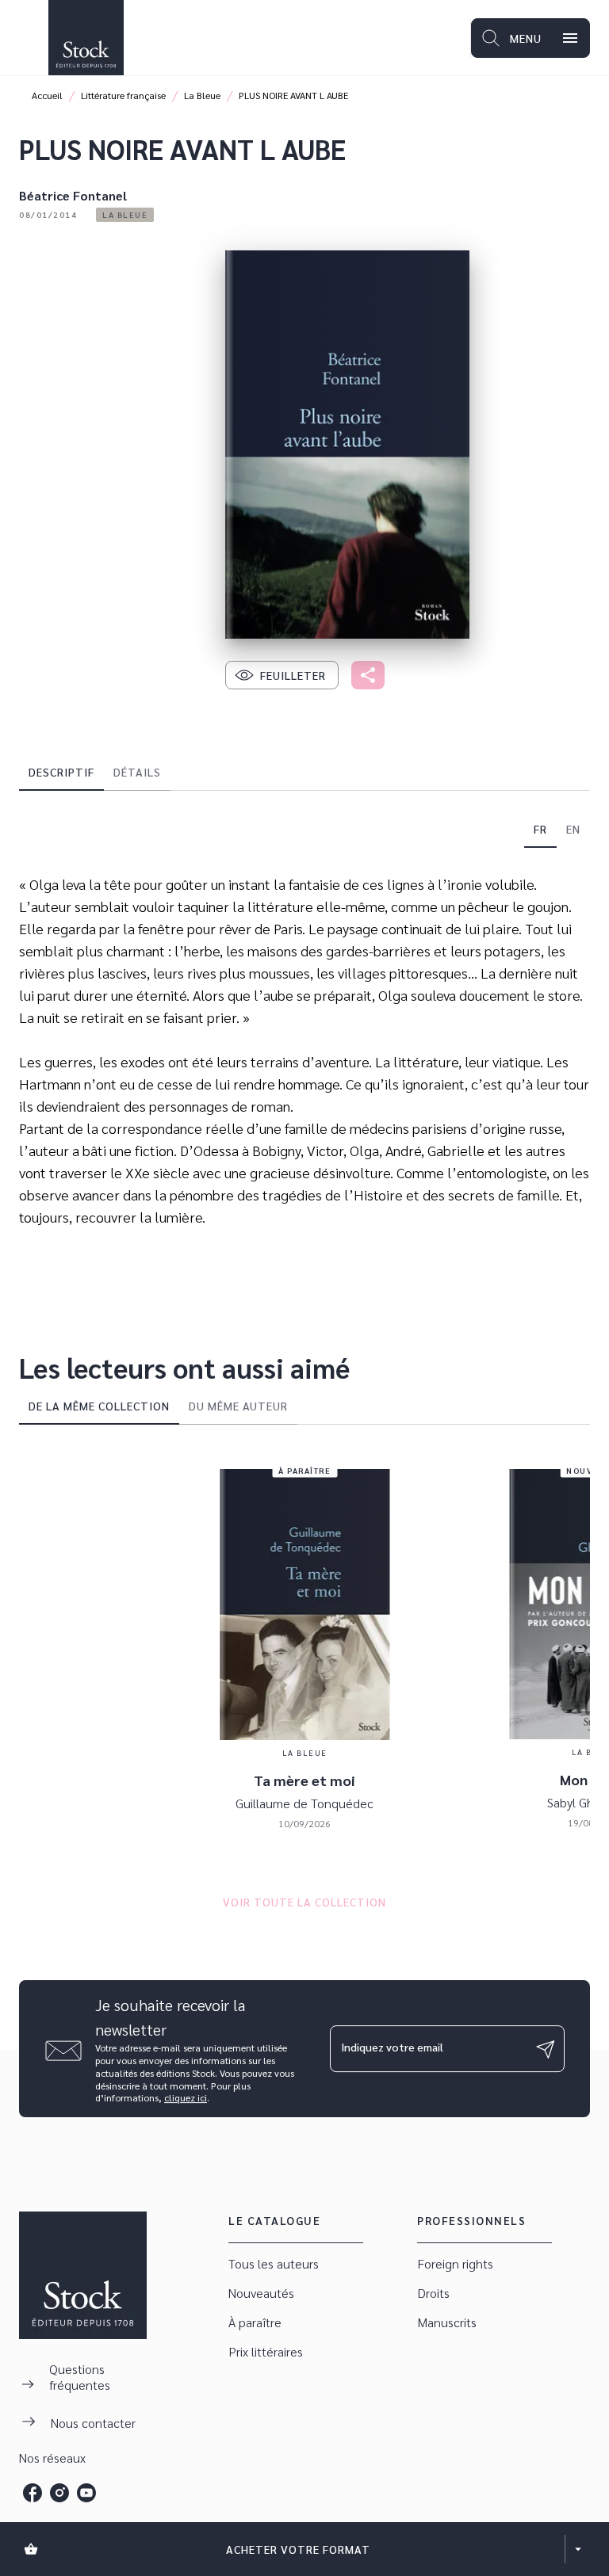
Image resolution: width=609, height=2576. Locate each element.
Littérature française (123, 95)
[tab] (61, 772)
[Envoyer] (546, 2049)
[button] (125, 215)
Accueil (47, 95)
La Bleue (202, 95)
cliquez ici (186, 2098)
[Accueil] (86, 38)
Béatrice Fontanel (73, 195)
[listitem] (33, 2493)
